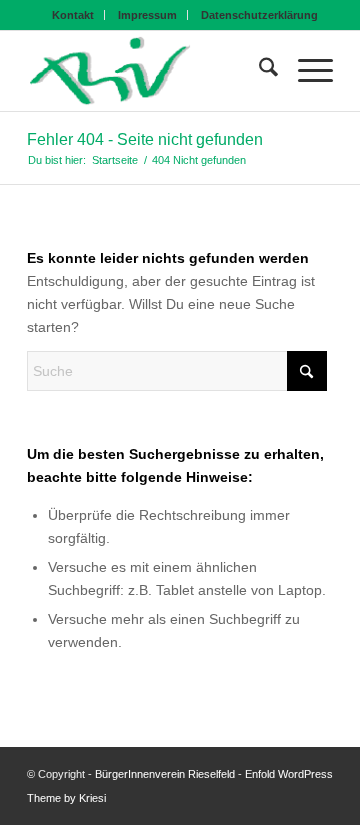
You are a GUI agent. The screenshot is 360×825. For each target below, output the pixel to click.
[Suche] (258, 71)
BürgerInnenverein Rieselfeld (165, 774)
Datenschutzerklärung (259, 15)
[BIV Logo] (149, 71)
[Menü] (305, 71)
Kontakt (73, 15)
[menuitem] (73, 15)
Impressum (147, 15)
